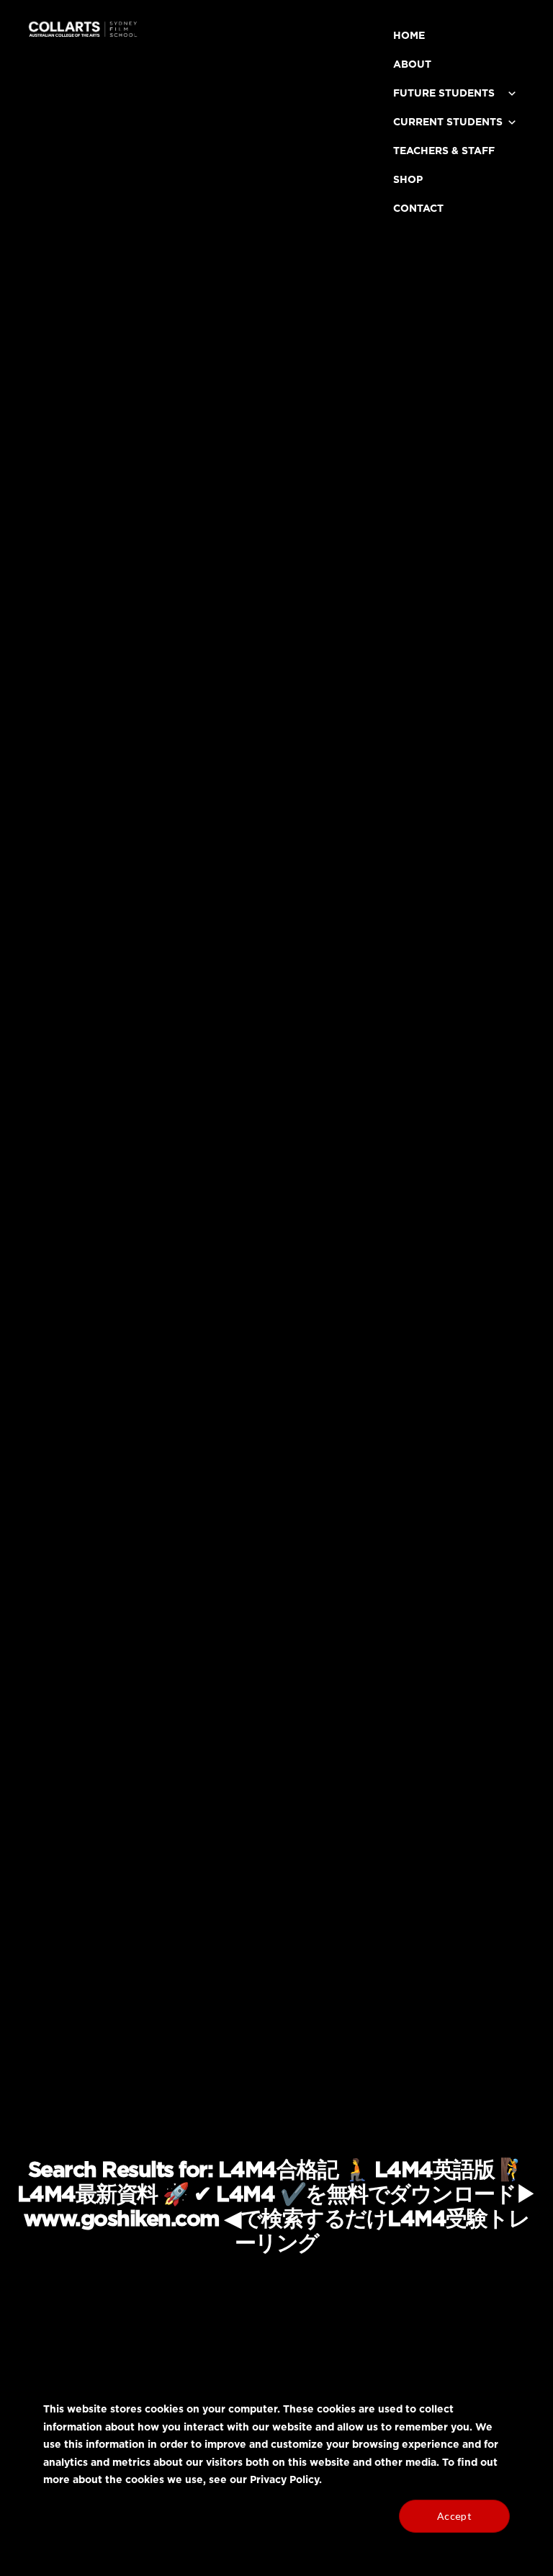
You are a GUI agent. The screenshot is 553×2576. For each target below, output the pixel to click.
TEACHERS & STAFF (444, 151)
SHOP (408, 180)
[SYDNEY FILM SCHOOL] (83, 34)
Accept (454, 2516)
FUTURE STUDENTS (444, 94)
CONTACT (418, 209)
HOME (409, 36)
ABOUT (412, 65)
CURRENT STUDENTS (448, 122)
